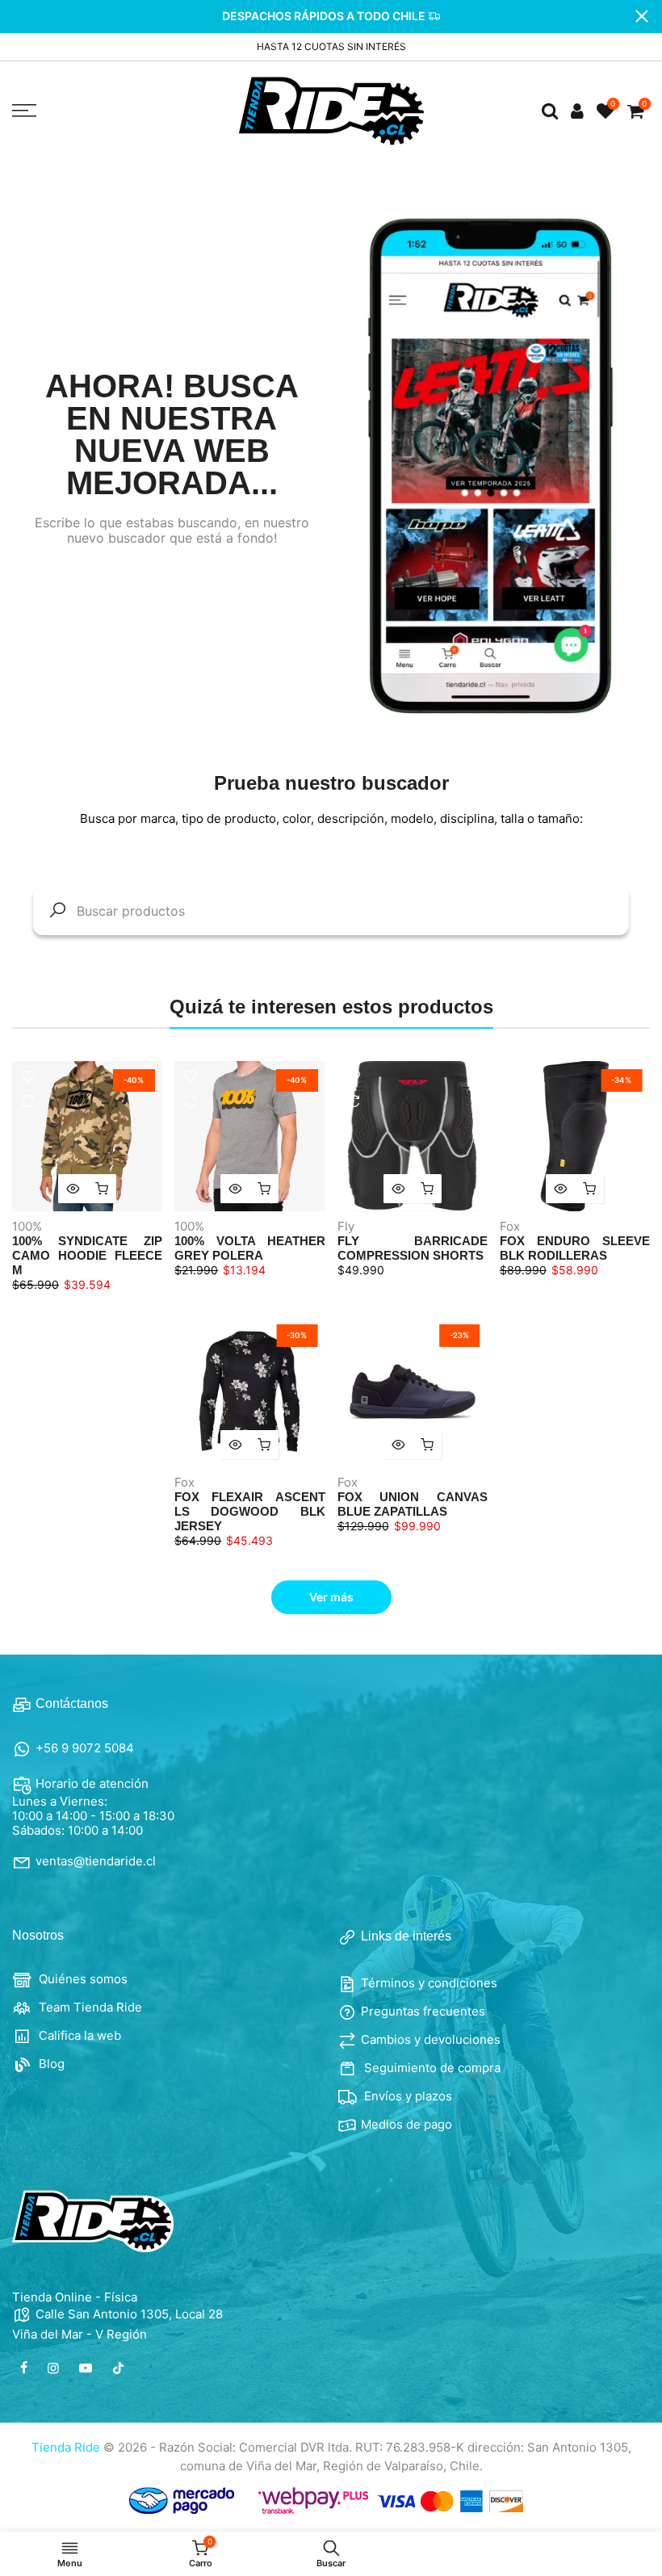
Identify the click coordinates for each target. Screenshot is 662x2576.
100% (27, 1226)
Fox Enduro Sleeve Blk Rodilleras (575, 1248)
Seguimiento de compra (431, 2068)
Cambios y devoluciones (431, 2039)
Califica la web (78, 2035)
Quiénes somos (82, 1979)
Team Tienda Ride (89, 2007)
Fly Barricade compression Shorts (413, 1248)
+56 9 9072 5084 (85, 1748)
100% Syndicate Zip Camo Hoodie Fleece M (87, 1255)
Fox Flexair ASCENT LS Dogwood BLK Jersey (249, 1511)
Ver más (331, 1597)
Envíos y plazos (406, 2096)
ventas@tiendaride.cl (96, 1861)
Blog (50, 2064)
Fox (510, 1226)
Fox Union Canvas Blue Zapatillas (413, 1504)
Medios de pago (406, 2124)
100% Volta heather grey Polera (249, 1248)
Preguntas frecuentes (423, 2011)
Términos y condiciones (429, 1983)
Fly (346, 1226)
